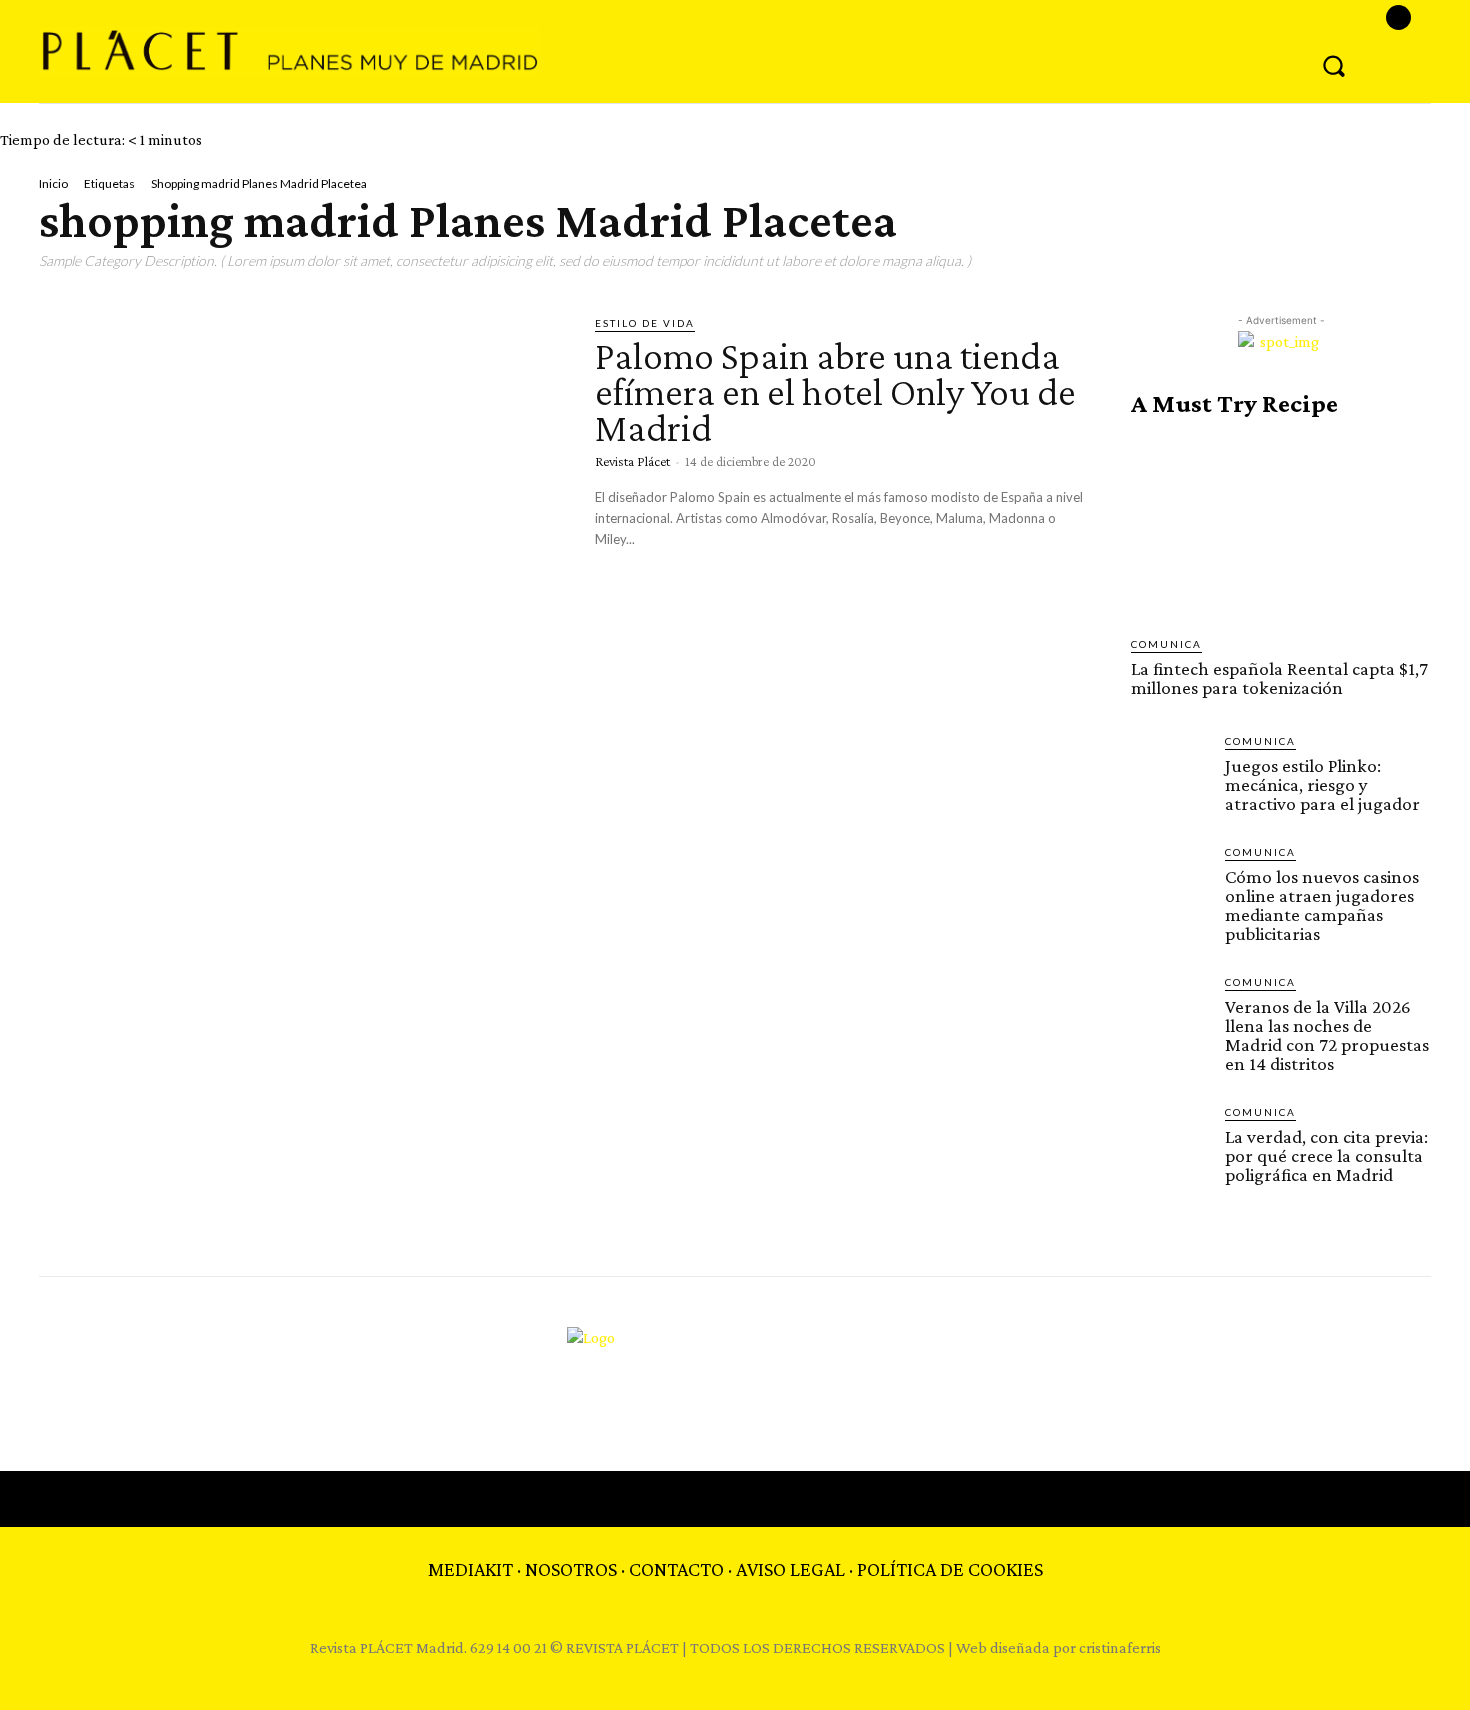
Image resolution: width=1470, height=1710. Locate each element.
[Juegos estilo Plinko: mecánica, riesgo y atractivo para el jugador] (1170, 772)
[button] (1334, 65)
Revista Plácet (632, 461)
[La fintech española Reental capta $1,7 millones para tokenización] (1281, 527)
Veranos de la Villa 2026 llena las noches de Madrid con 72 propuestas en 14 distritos (1327, 1035)
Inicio (53, 183)
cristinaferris (1120, 1647)
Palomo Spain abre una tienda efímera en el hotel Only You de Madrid (835, 391)
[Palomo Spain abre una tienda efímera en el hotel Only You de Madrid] (302, 468)
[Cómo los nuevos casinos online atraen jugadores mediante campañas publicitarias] (1170, 883)
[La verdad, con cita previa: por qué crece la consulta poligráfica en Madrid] (1170, 1143)
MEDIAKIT (470, 1569)
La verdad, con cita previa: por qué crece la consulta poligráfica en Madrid (1326, 1155)
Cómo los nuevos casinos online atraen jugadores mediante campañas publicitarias (1322, 905)
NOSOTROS (571, 1569)
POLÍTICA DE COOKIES (950, 1569)
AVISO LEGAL (790, 1569)
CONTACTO (676, 1569)
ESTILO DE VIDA (645, 323)
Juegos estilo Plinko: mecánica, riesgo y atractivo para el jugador (1322, 784)
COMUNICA (1166, 644)
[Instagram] (1398, 17)
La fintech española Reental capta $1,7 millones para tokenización (1279, 678)
